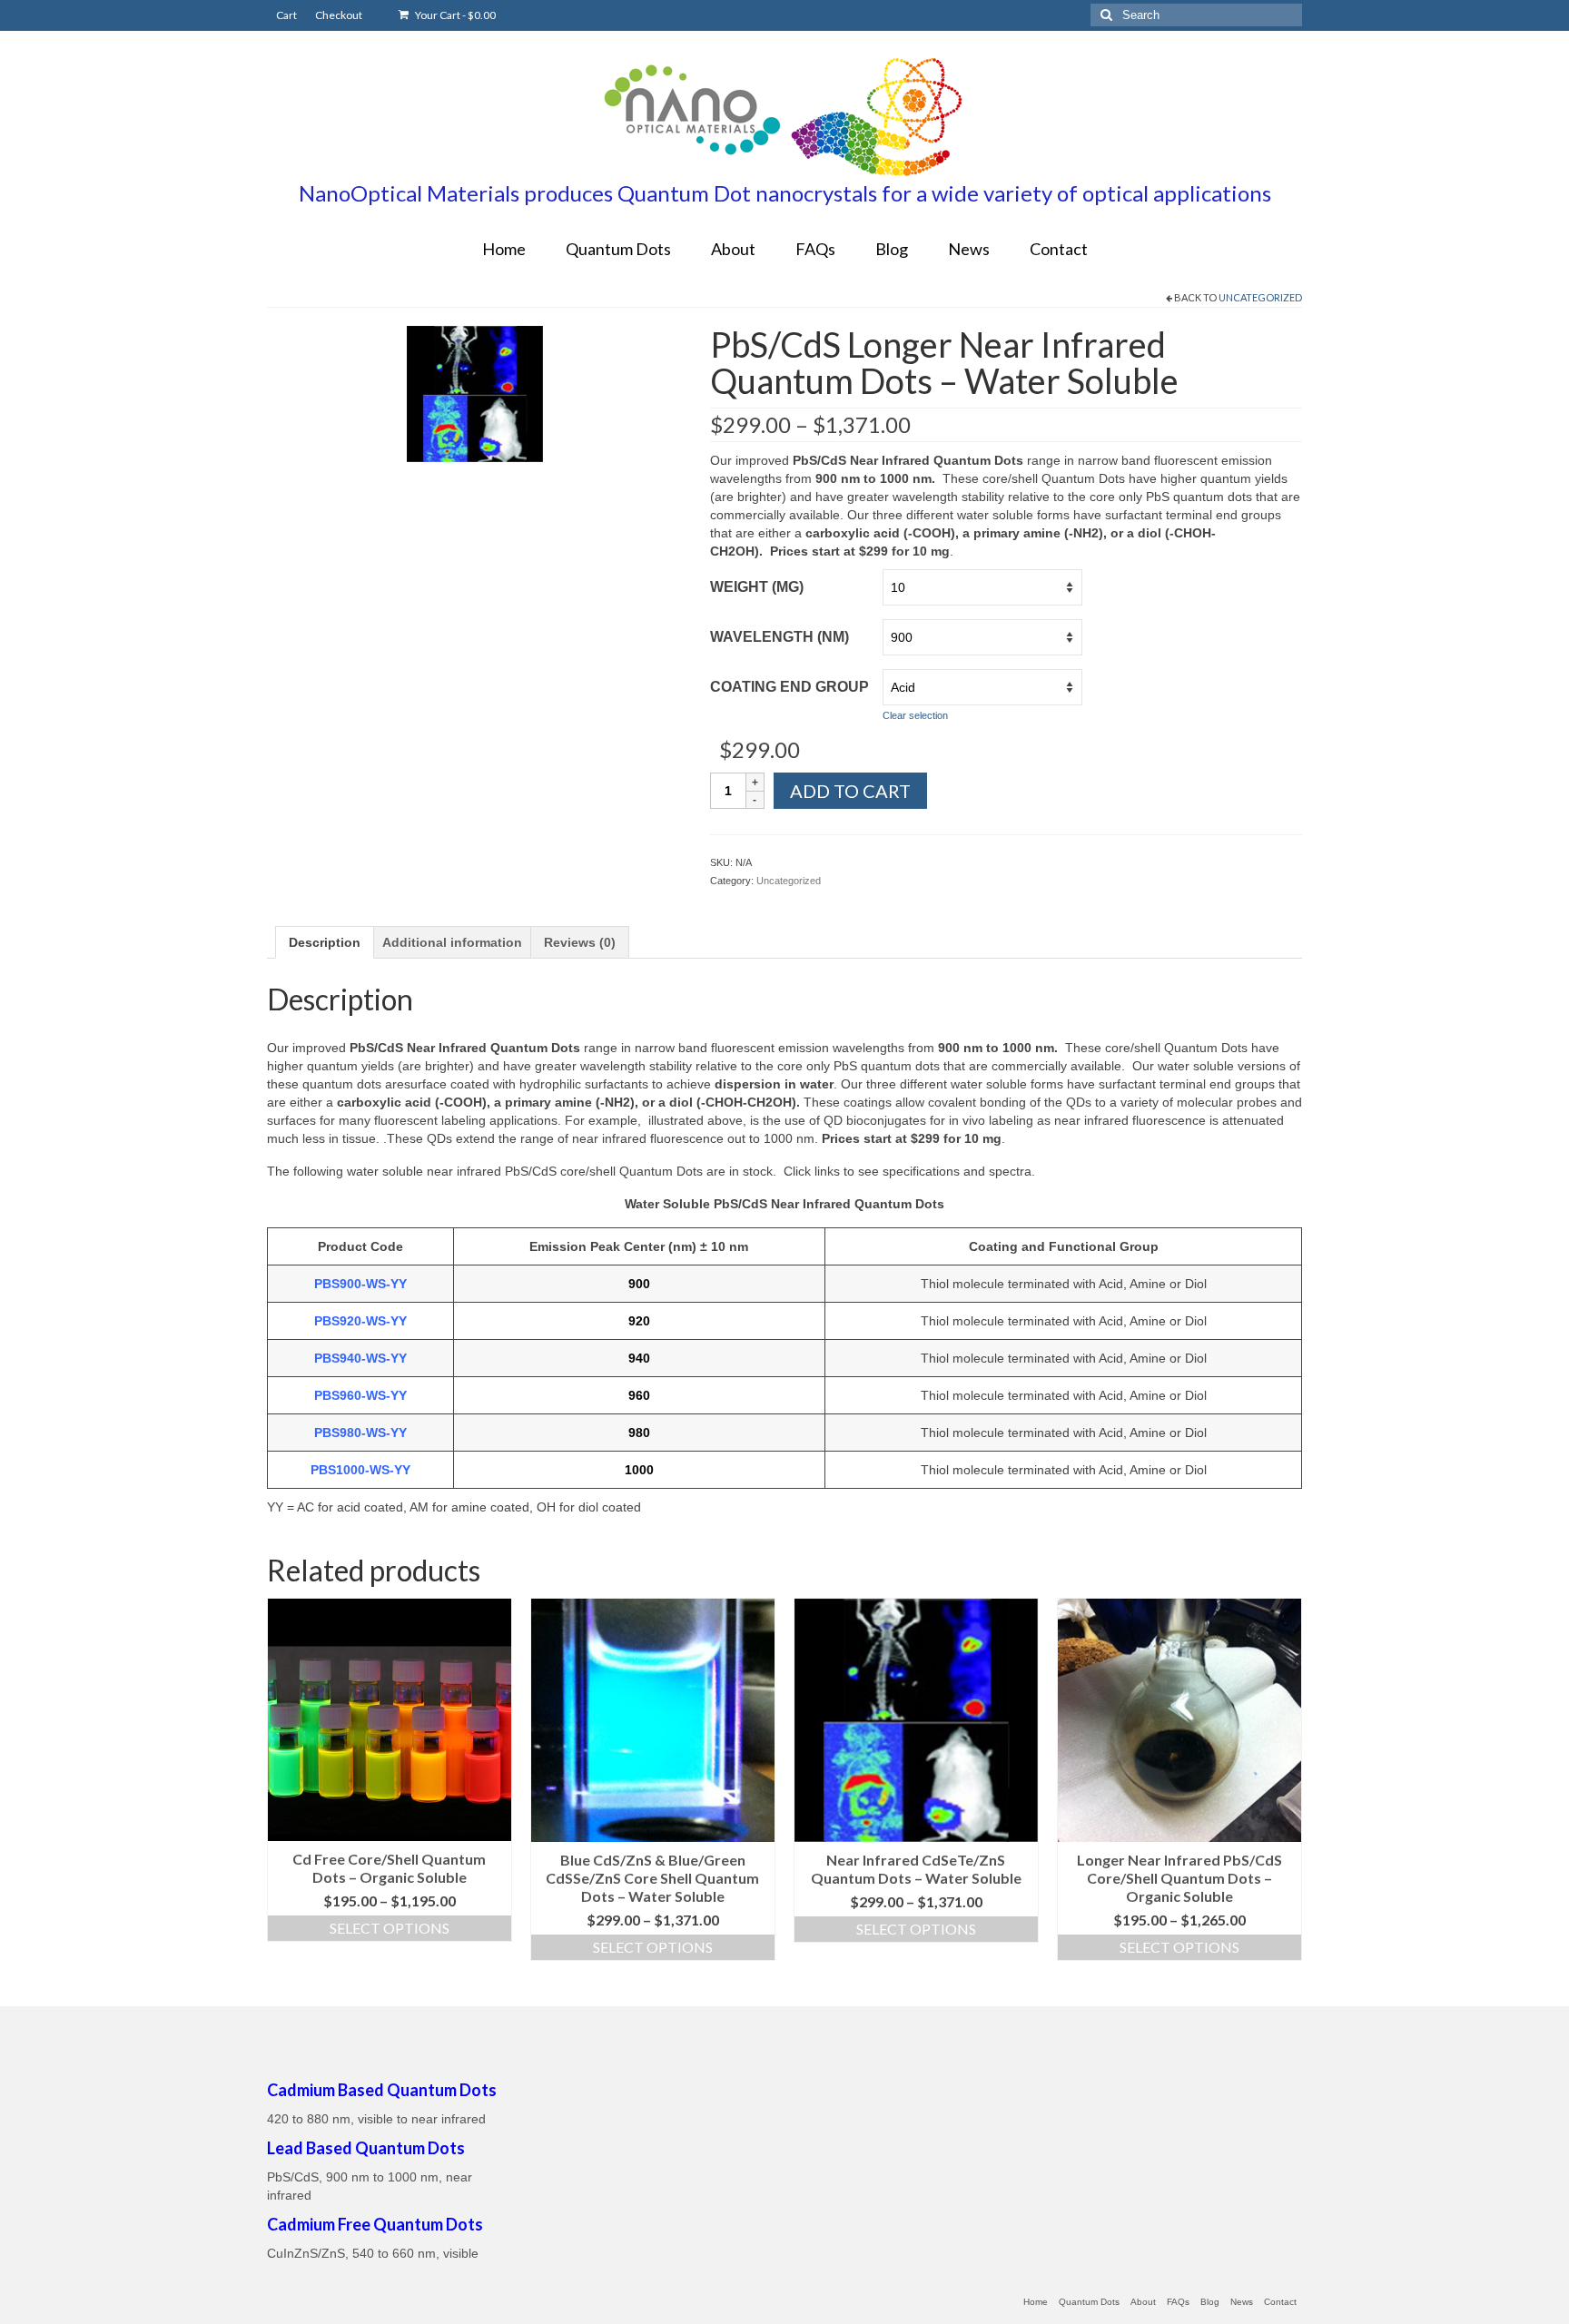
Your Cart (454, 15)
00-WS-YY (380, 1470)
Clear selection (915, 715)
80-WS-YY (377, 1433)
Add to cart (850, 791)
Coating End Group (789, 687)
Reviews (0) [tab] (580, 942)
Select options (390, 1928)
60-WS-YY (377, 1395)
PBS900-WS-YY (360, 1284)
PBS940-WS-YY (360, 1358)
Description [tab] (325, 942)
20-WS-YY (377, 1321)
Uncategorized (1260, 297)
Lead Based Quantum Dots (366, 2148)
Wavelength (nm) (780, 637)
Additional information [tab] (452, 942)
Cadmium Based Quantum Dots (382, 2090)
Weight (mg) (757, 587)
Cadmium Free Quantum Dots (375, 2224)
